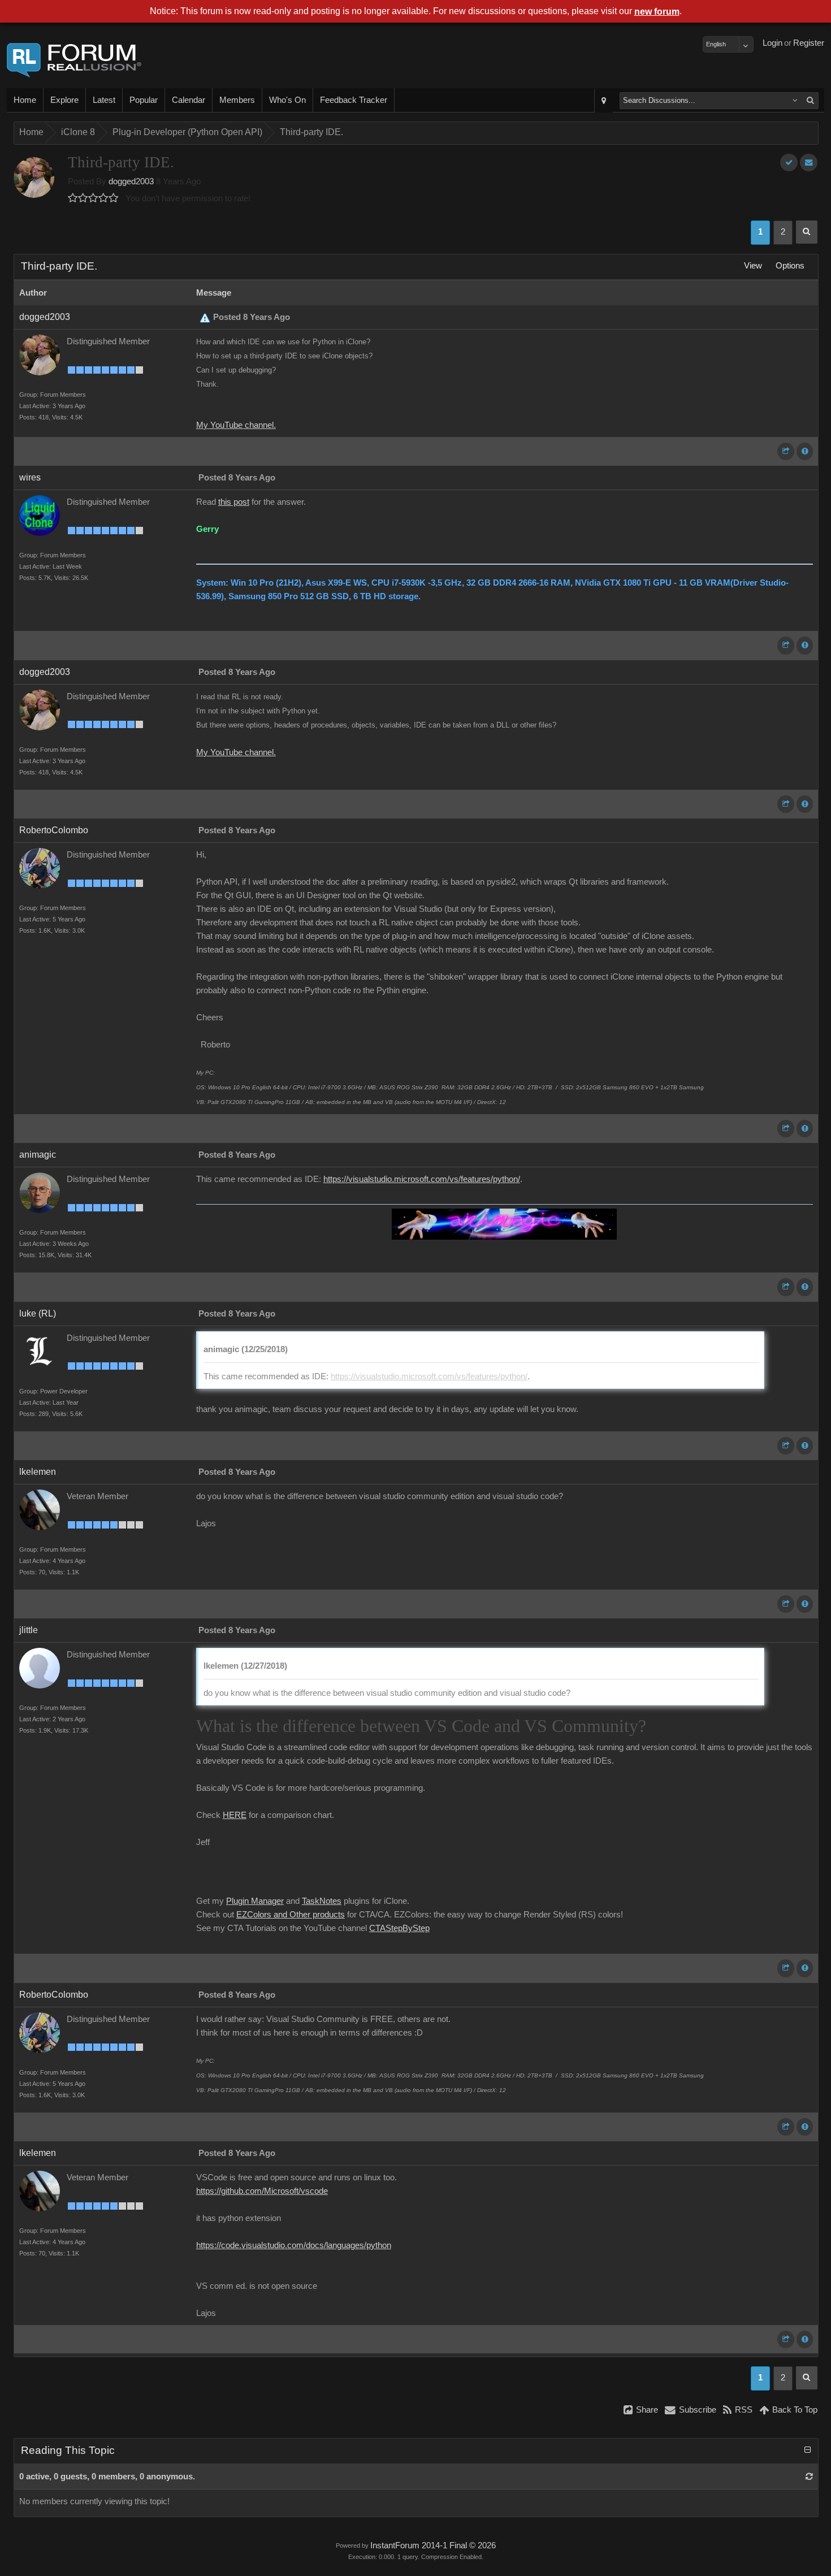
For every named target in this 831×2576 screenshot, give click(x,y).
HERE (235, 1815)
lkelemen (38, 1472)
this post (234, 502)
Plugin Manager (255, 1901)
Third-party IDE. (311, 132)
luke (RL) (38, 1313)
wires (30, 477)
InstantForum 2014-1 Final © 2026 (433, 2545)
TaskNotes (322, 1901)
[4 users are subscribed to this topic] (809, 163)
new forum (657, 12)
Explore (64, 100)
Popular (144, 100)
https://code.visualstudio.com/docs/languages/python (294, 2245)
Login (772, 43)
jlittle (29, 1630)
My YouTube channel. (236, 425)
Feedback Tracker (354, 100)
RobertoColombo (54, 830)
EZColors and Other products (291, 1915)
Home (25, 100)
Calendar (189, 100)
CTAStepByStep (399, 1928)
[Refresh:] (809, 2477)
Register (809, 43)
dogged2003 (131, 181)
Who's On (287, 100)
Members (237, 100)
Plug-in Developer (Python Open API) (187, 132)
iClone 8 (78, 132)
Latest (104, 100)
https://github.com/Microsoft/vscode (262, 2191)
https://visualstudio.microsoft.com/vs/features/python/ (422, 1179)
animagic (38, 1155)
